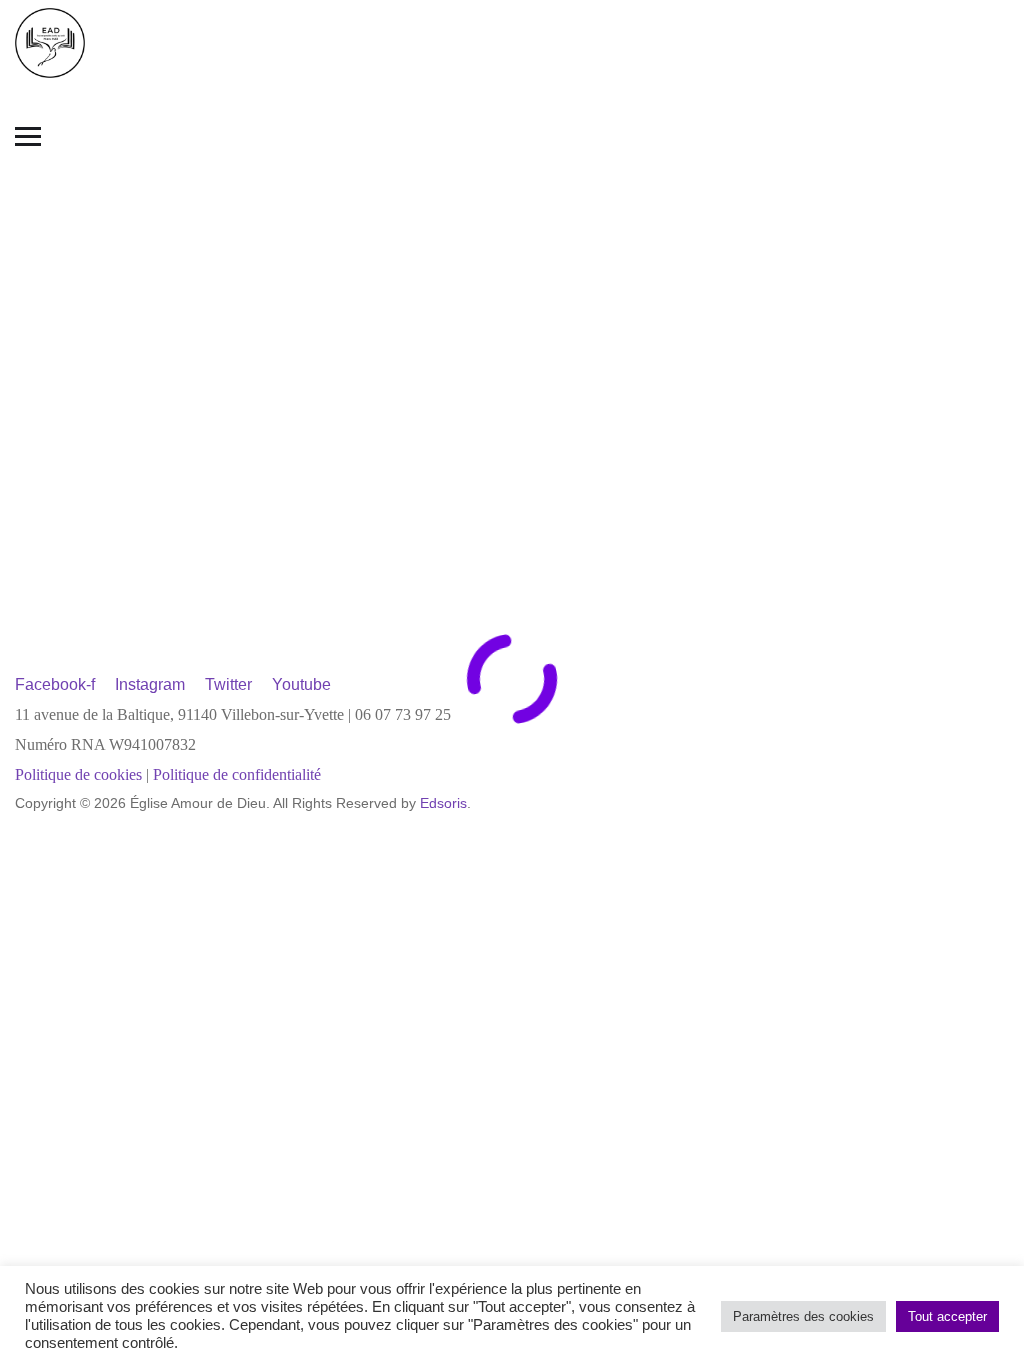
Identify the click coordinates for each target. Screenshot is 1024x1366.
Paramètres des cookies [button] (803, 1316)
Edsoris (443, 803)
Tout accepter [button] (947, 1316)
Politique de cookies (78, 774)
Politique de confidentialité (237, 774)
